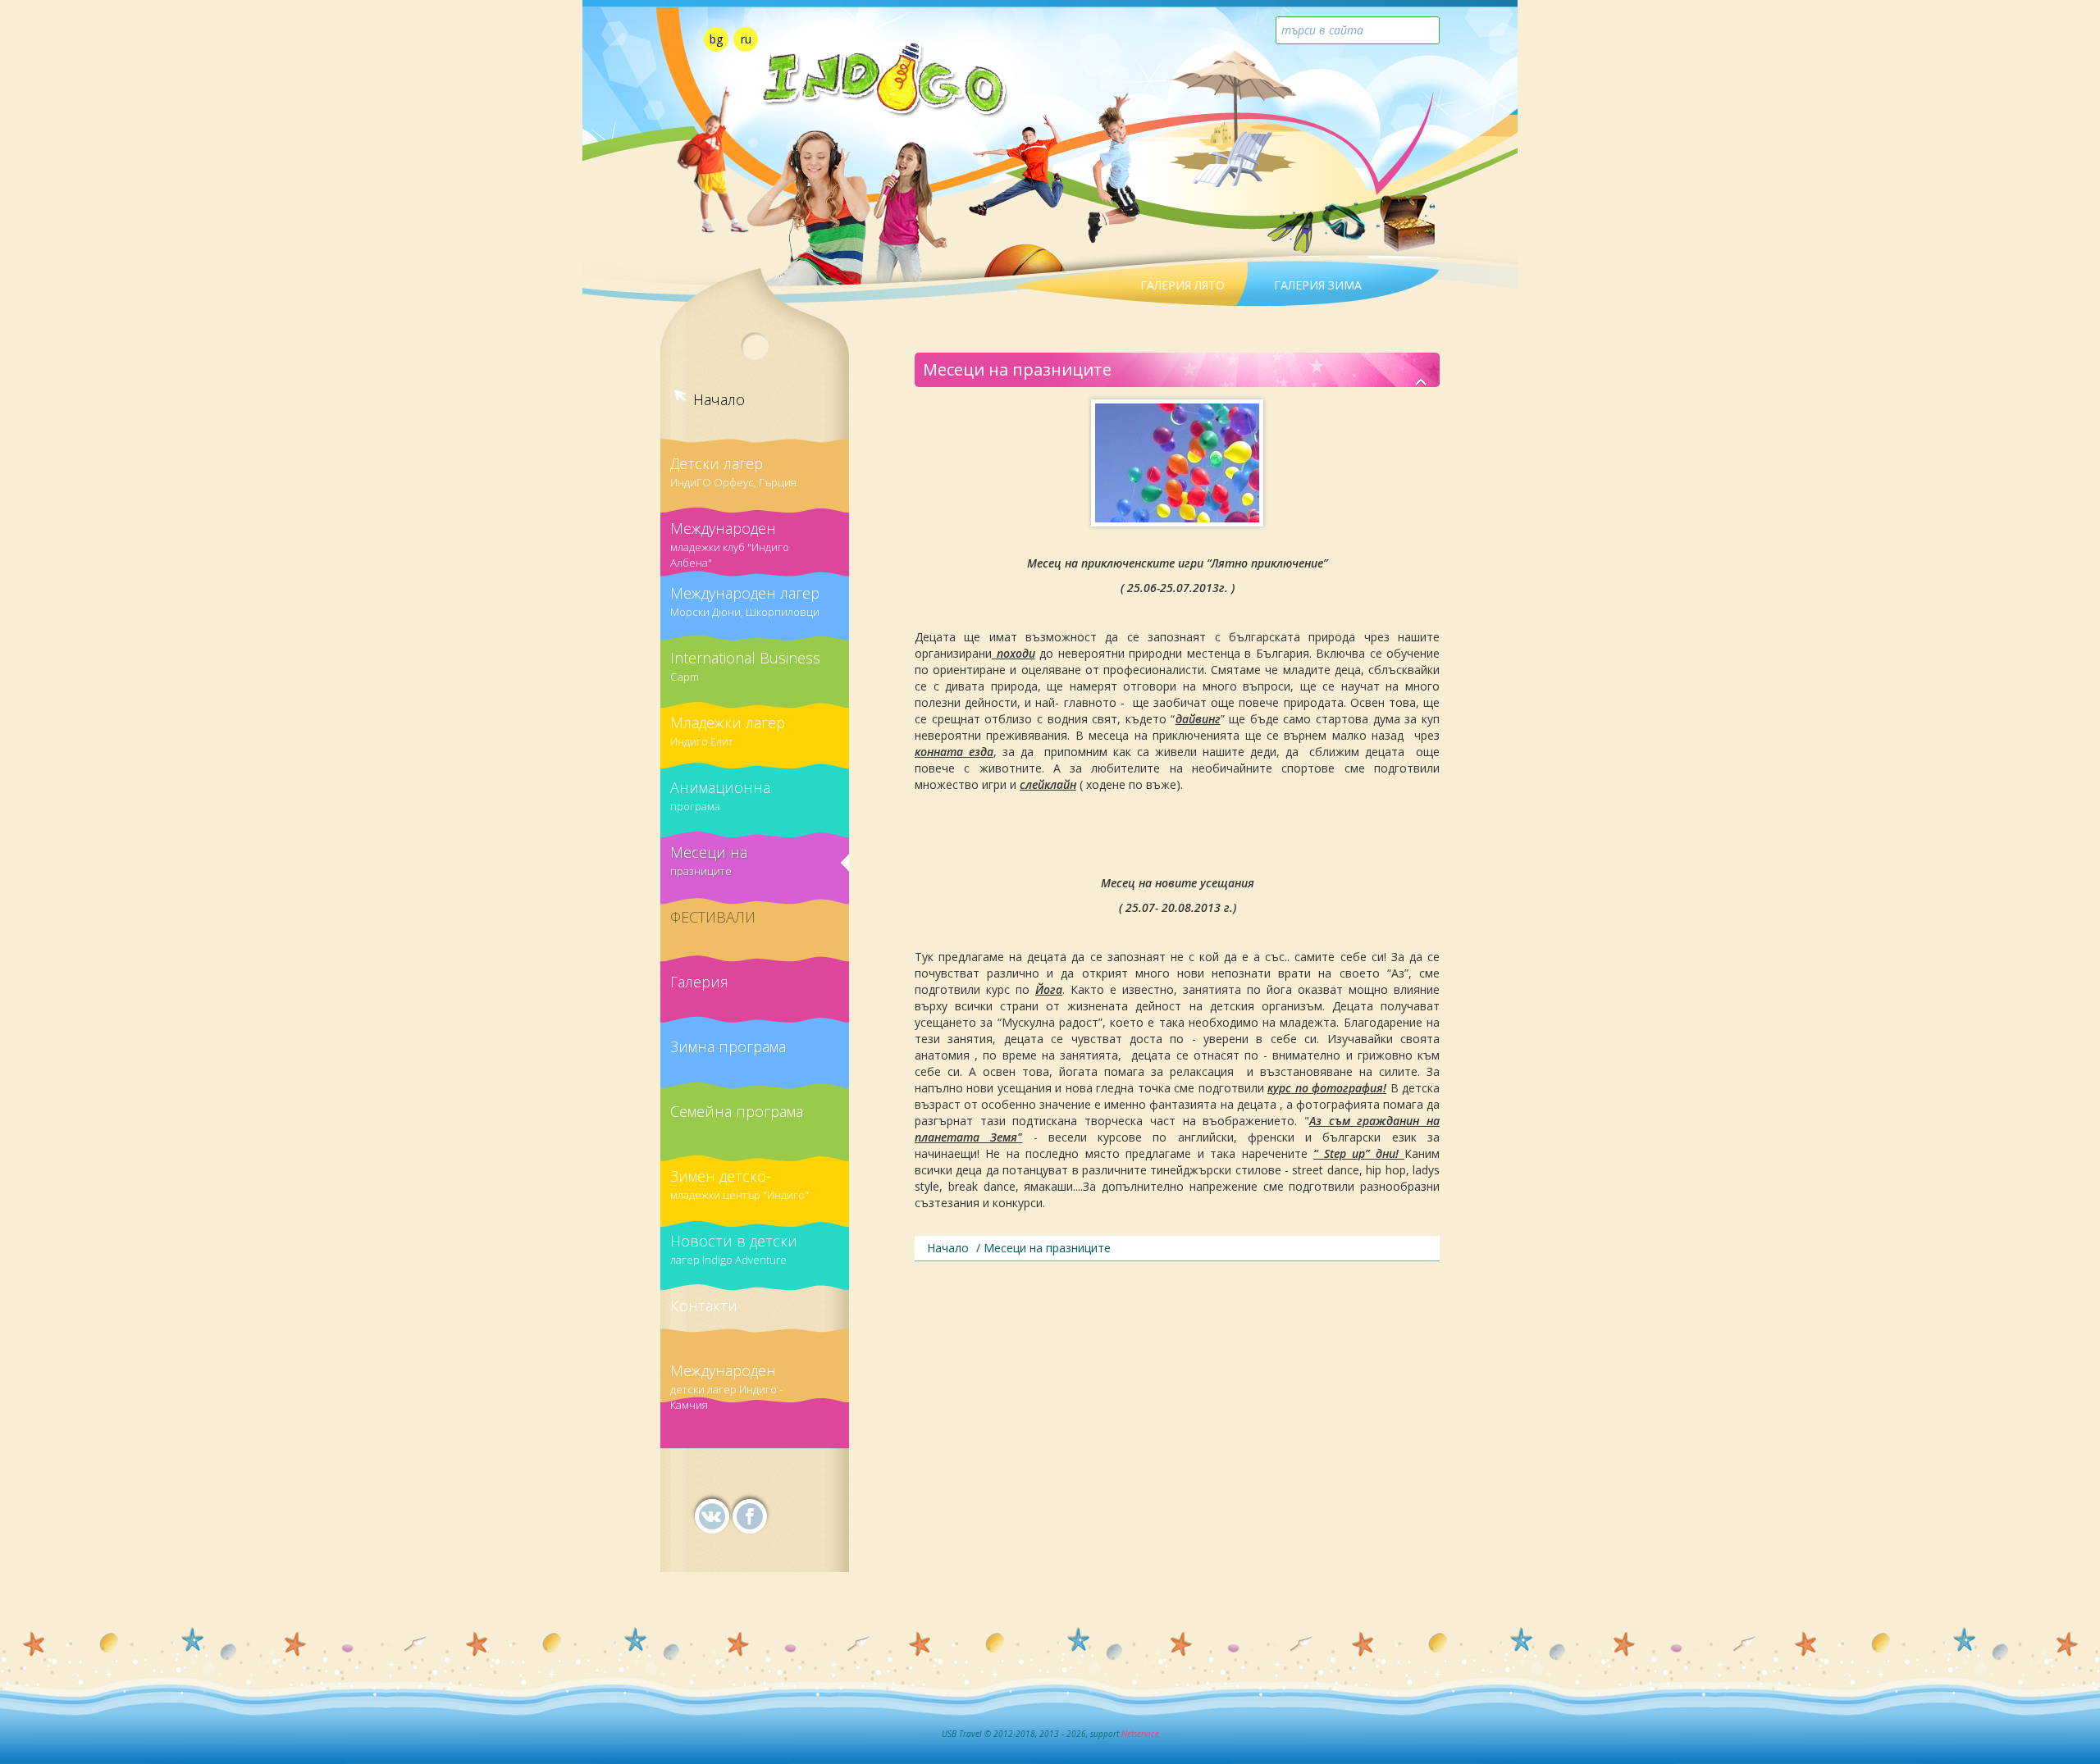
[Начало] (1421, 383)
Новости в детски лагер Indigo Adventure (734, 1249)
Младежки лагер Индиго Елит (728, 731)
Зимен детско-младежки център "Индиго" (740, 1184)
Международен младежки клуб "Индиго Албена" (730, 539)
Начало (719, 399)
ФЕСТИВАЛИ (713, 917)
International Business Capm (745, 666)
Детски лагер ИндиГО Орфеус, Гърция (733, 472)
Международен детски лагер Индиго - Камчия (726, 1381)
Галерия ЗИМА (1318, 285)
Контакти (704, 1306)
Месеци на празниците (709, 860)
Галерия (699, 982)
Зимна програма (728, 1046)
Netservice (1140, 1734)
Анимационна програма (720, 795)
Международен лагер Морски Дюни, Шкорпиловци (745, 601)
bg (716, 39)
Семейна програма (737, 1111)
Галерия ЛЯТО (1182, 285)
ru (746, 39)
